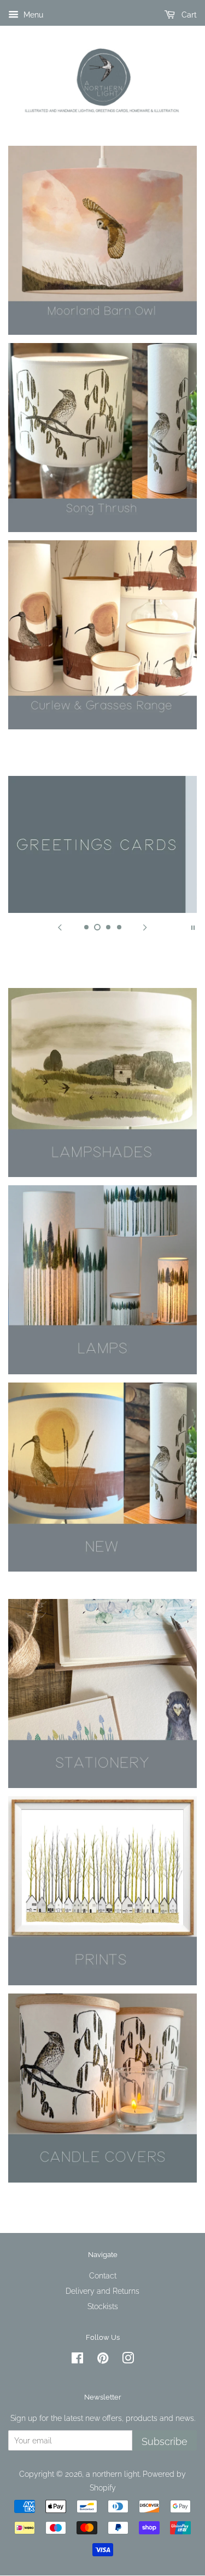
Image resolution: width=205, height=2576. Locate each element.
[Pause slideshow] (193, 927)
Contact (103, 2275)
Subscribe (165, 2441)
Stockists (103, 2306)
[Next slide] (145, 927)
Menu (32, 15)
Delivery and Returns (102, 2291)
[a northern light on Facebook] (77, 2360)
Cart (188, 15)
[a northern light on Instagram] (128, 2360)
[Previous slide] (60, 927)
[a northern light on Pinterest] (103, 2360)
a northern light (113, 2474)
